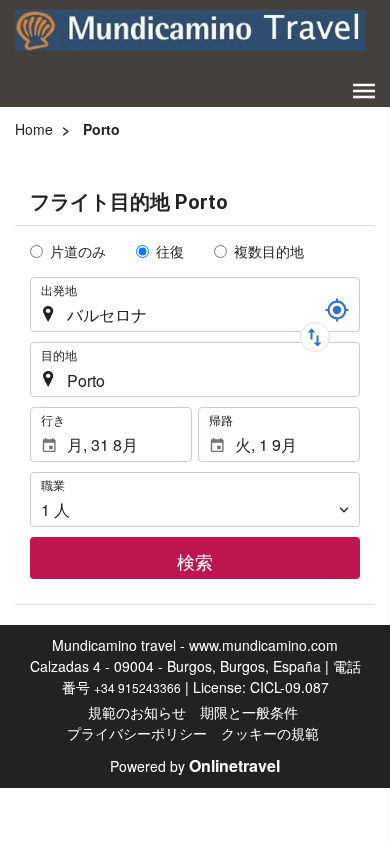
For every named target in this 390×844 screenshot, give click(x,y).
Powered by (195, 766)
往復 (170, 251)
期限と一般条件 (249, 712)
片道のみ (78, 251)
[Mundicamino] (190, 30)
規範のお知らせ (137, 712)
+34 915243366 (137, 687)
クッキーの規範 (270, 733)
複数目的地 (269, 251)
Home (34, 129)
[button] (364, 91)
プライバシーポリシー (137, 733)
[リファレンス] (337, 310)
